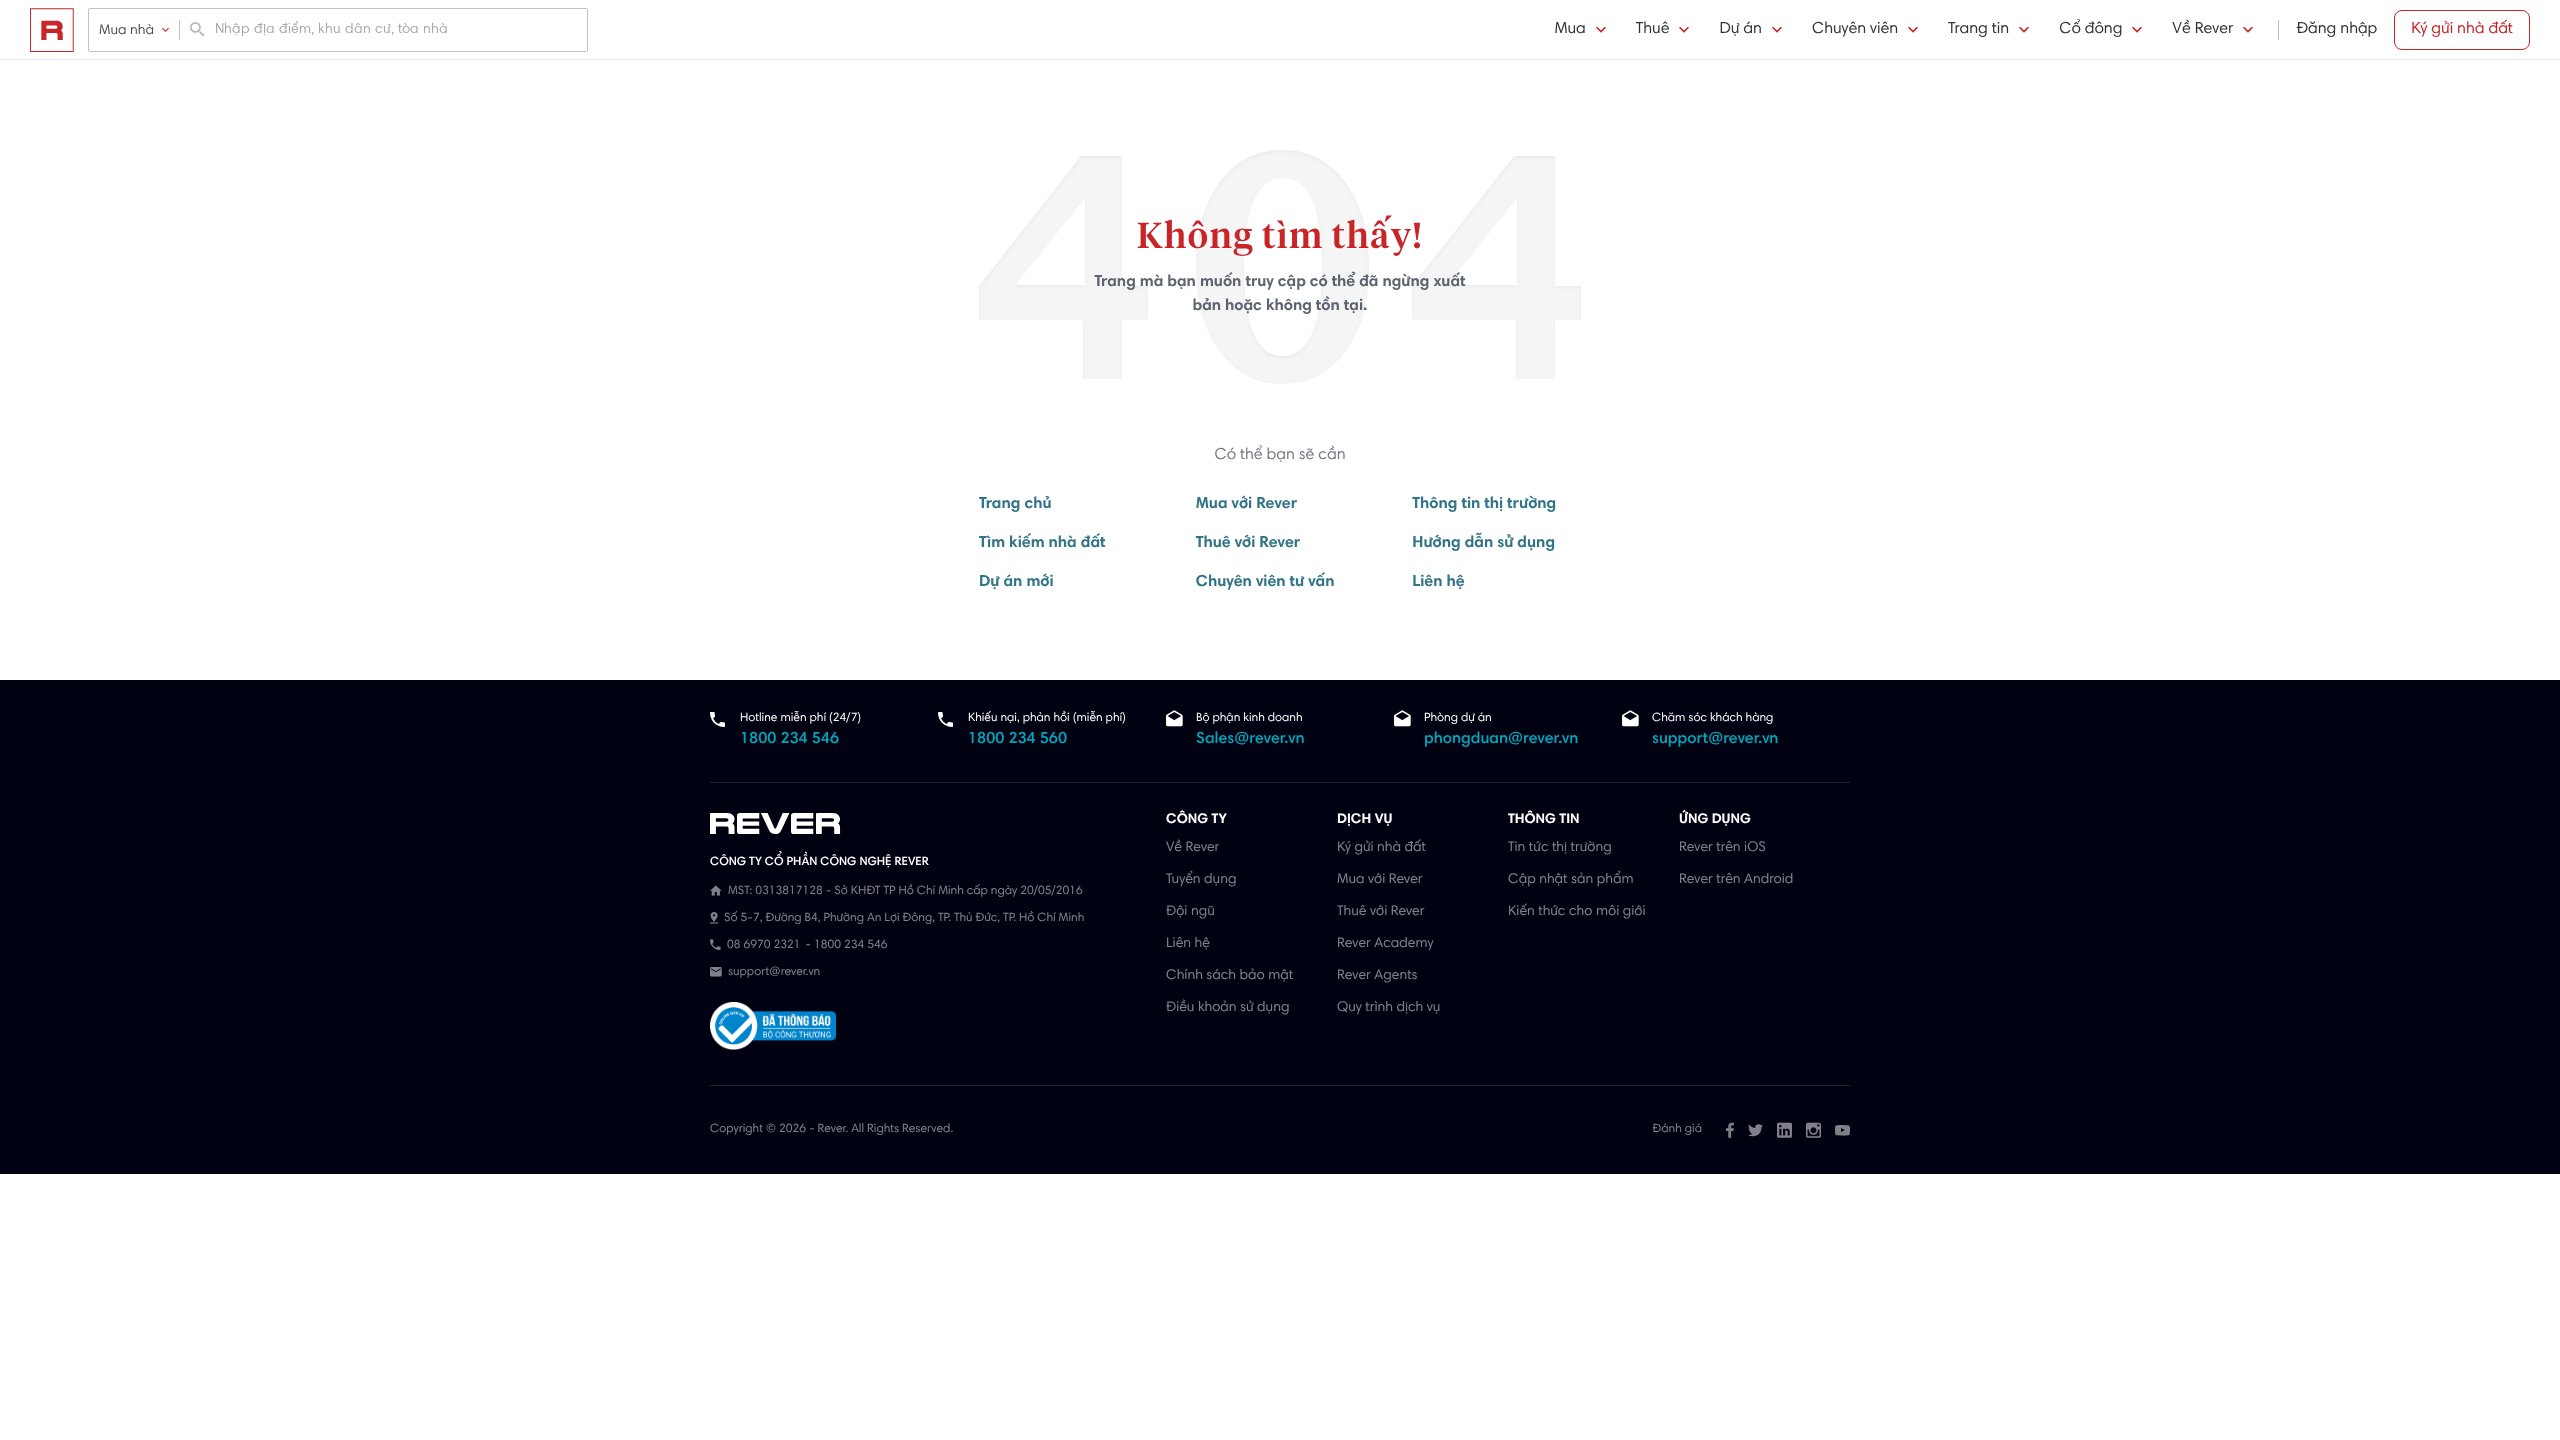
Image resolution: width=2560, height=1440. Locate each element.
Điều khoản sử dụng (1227, 1008)
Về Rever (2202, 30)
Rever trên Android (1736, 880)
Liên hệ (1438, 583)
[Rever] (928, 824)
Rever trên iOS (1722, 848)
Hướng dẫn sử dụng (1483, 544)
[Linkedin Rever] (1784, 1130)
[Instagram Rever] (1813, 1130)
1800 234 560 (1017, 740)
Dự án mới (1016, 583)
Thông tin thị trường (1484, 505)
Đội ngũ (1190, 912)
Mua (1569, 30)
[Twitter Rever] (1755, 1130)
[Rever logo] (52, 30)
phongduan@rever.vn (1501, 740)
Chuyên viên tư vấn (1265, 583)
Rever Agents (1377, 976)
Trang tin (1978, 30)
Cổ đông (2090, 30)
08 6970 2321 (763, 946)
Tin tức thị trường (1560, 848)
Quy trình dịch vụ (1388, 1008)
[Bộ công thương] (773, 1028)
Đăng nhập (2336, 30)
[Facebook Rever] (1730, 1130)
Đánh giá (1677, 1130)
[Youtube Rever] (1842, 1130)
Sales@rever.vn (1250, 740)
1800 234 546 (789, 740)
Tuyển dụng (1201, 880)
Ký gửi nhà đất (2462, 30)
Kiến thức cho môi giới (1576, 912)
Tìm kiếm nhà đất (1042, 544)
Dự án (1740, 30)
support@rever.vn (1715, 740)
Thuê (1653, 30)
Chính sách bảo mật (1229, 976)
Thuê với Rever (1248, 544)
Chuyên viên (1855, 30)
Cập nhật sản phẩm (1570, 880)
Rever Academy (1385, 944)
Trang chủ (1015, 505)
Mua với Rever (1246, 505)
